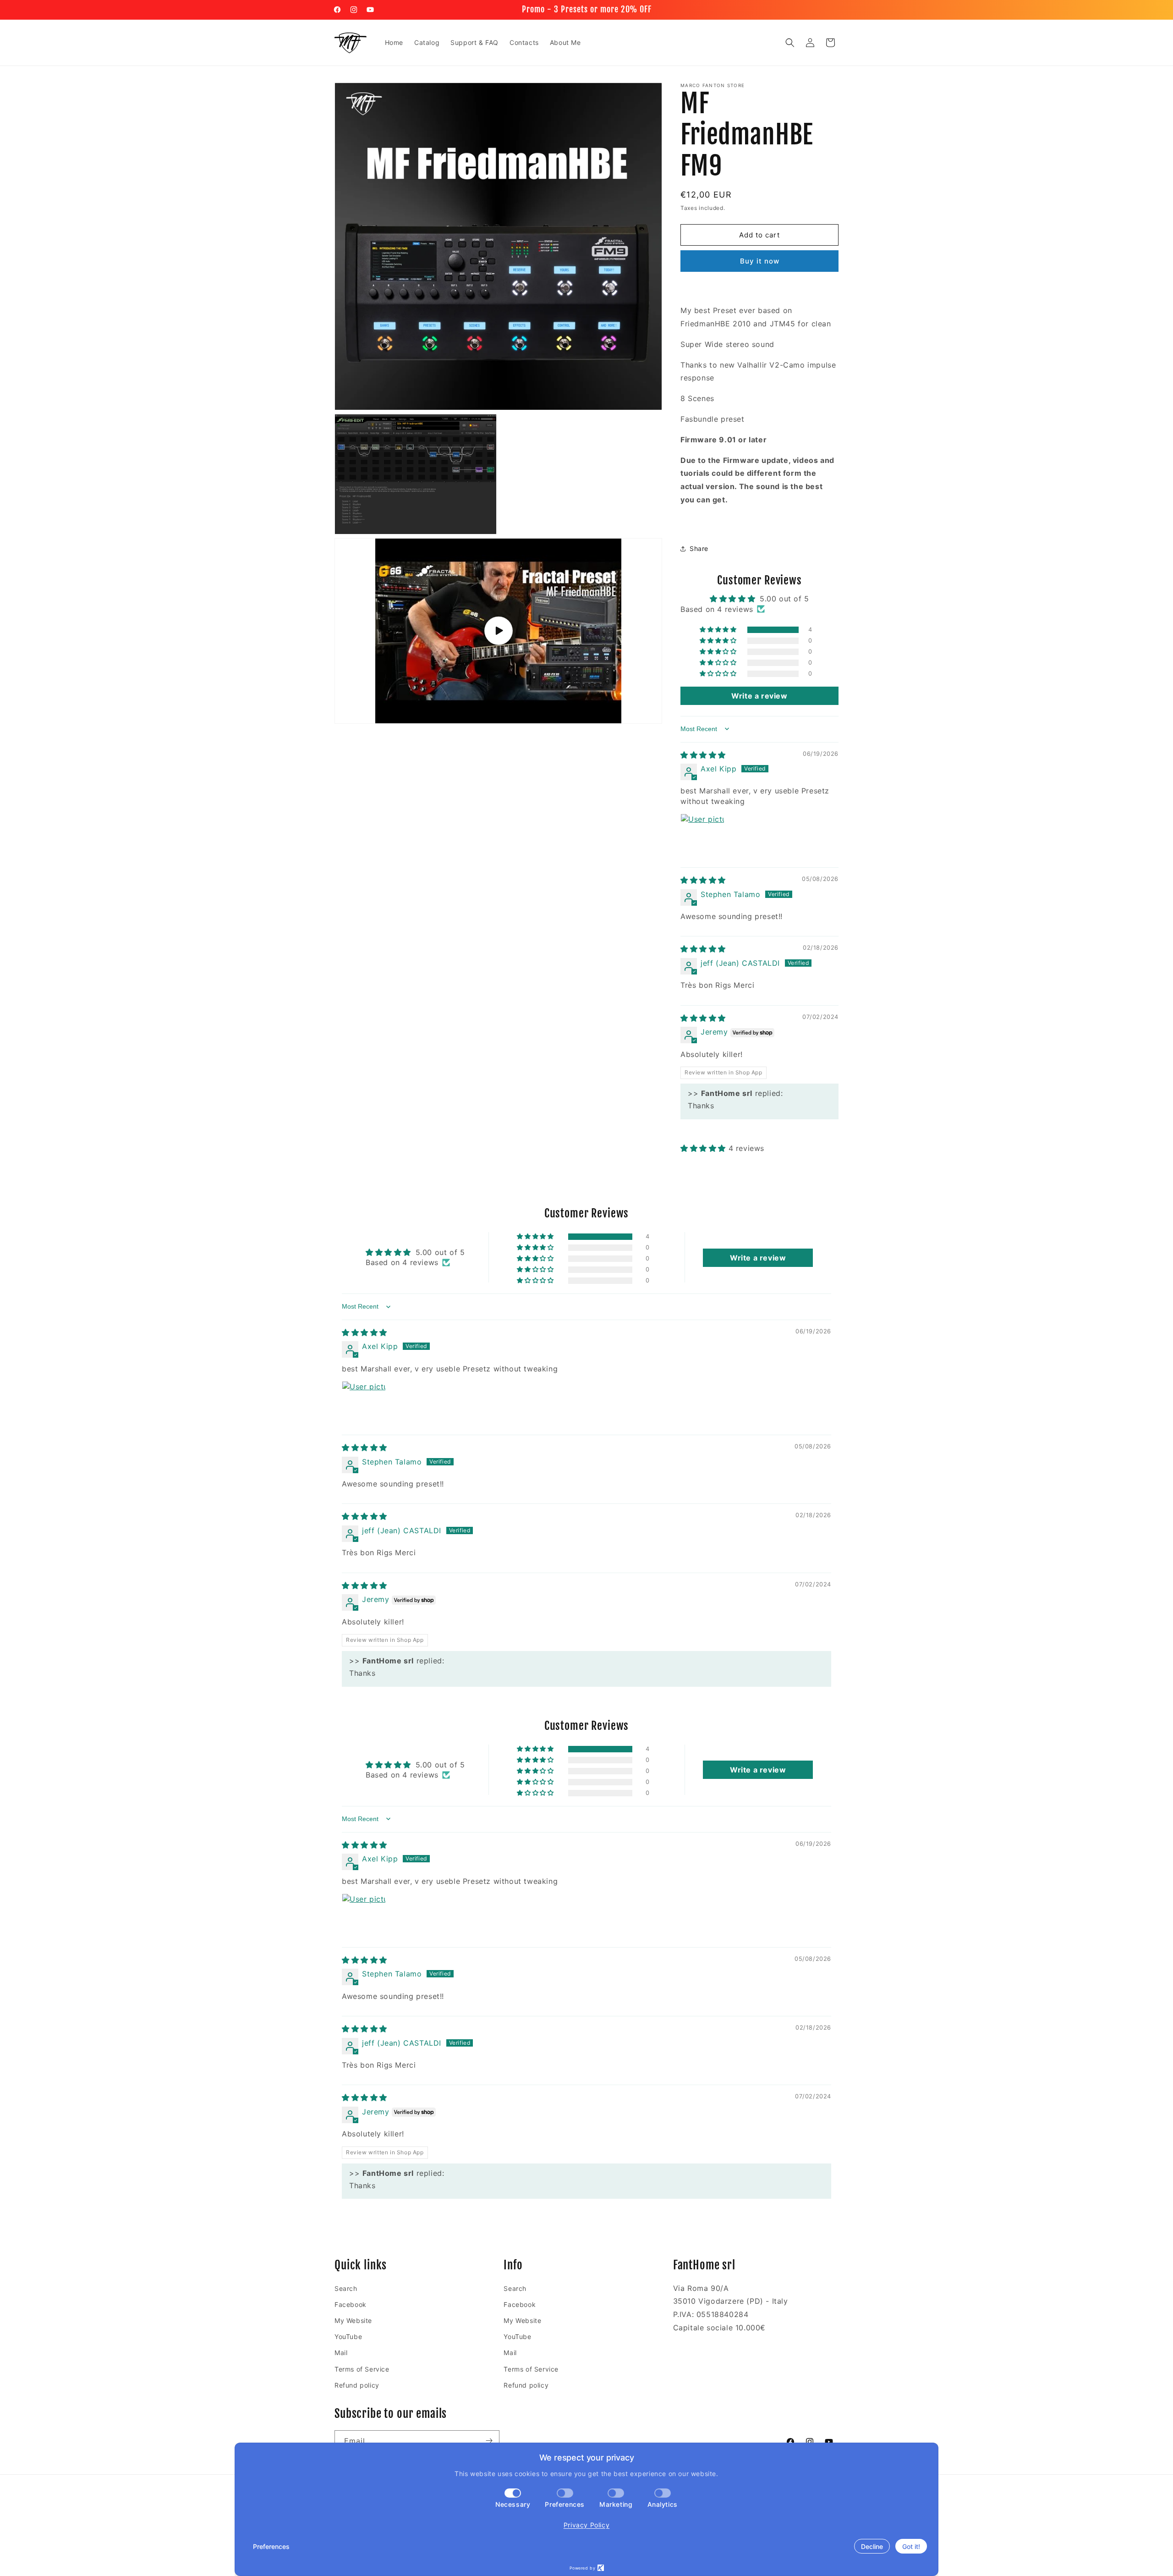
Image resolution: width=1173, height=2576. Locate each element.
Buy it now (760, 261)
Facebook (351, 2304)
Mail (341, 2353)
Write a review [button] (759, 696)
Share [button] (699, 548)
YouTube (348, 2337)
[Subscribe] (489, 2441)
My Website (353, 2320)
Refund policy (357, 2385)
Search (346, 2288)
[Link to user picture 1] (702, 836)
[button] (790, 43)
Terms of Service (362, 2369)
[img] (703, 755)
